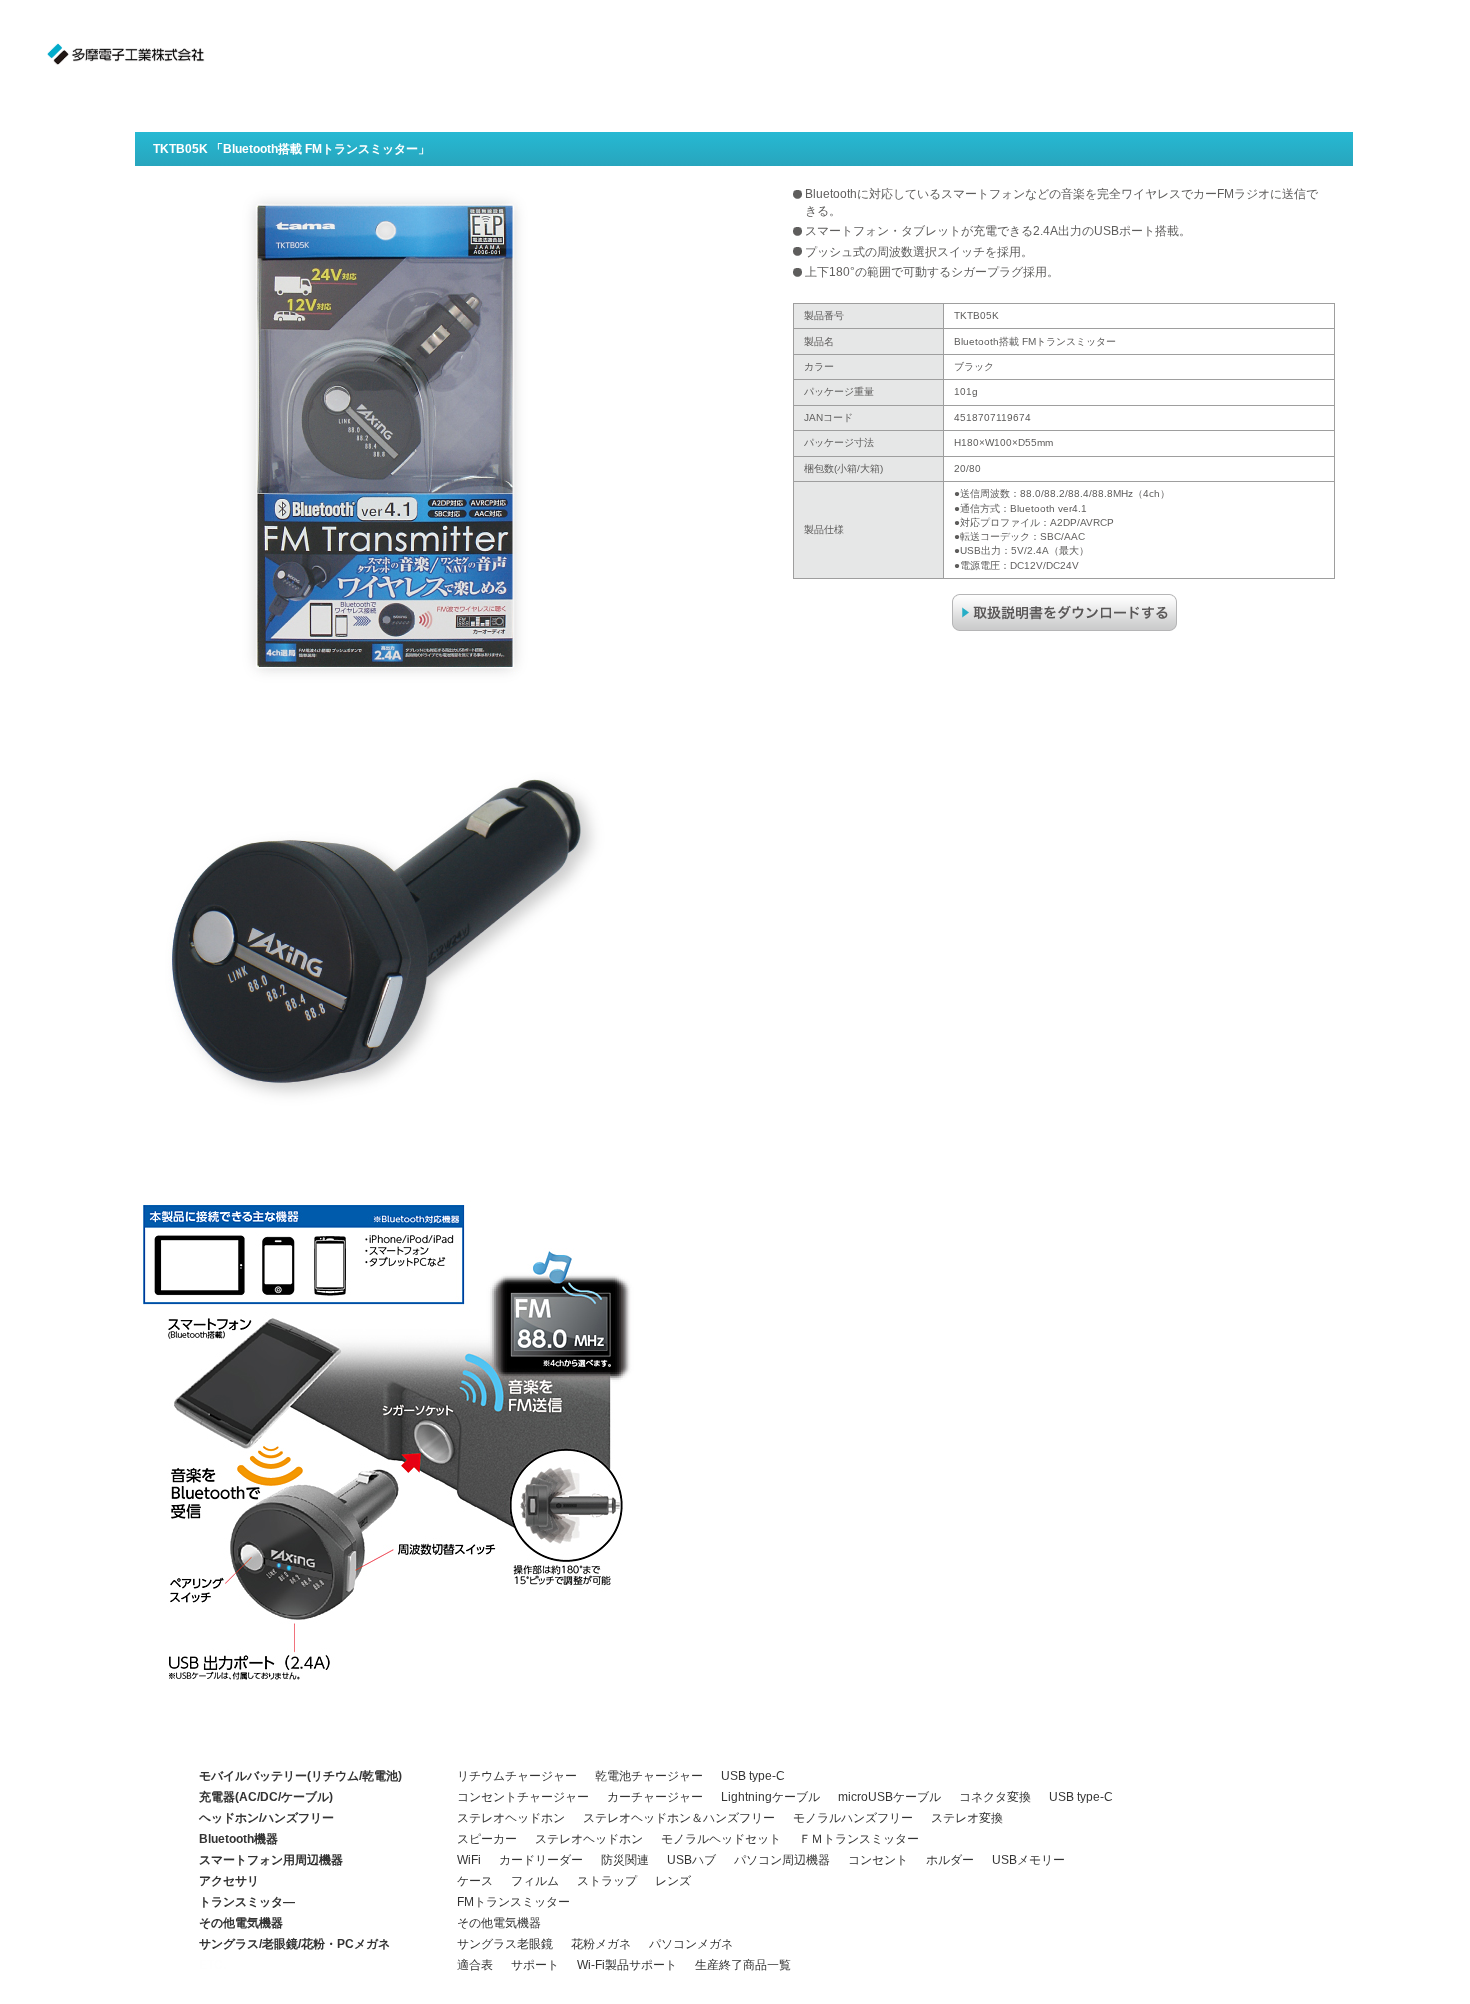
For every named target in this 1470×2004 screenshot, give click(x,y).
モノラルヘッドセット (721, 1839)
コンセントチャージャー (523, 1797)
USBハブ (691, 1860)
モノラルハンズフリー (853, 1818)
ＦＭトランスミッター (859, 1839)
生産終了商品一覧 (743, 1965)
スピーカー (487, 1839)
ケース (475, 1881)
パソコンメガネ (691, 1944)
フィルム (535, 1881)
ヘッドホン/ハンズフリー (266, 1818)
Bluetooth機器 (238, 1839)
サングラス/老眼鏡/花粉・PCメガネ (294, 1944)
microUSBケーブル (889, 1797)
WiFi (469, 1860)
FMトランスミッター (513, 1902)
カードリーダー (541, 1860)
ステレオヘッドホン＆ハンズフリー (679, 1818)
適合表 (475, 1965)
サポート (535, 1965)
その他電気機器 (241, 1923)
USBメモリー (1028, 1860)
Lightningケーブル (770, 1797)
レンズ (673, 1881)
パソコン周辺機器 (782, 1860)
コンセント (878, 1860)
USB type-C (753, 1776)
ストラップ (607, 1881)
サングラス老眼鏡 (505, 1944)
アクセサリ (229, 1881)
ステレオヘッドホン (511, 1818)
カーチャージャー (655, 1797)
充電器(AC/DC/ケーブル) (266, 1797)
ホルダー (950, 1860)
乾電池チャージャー (649, 1776)
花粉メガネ (601, 1944)
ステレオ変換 (967, 1818)
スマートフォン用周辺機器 (271, 1860)
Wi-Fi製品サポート (627, 1965)
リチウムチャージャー (517, 1776)
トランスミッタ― (247, 1902)
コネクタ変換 (995, 1797)
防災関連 (625, 1860)
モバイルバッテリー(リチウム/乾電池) (300, 1776)
